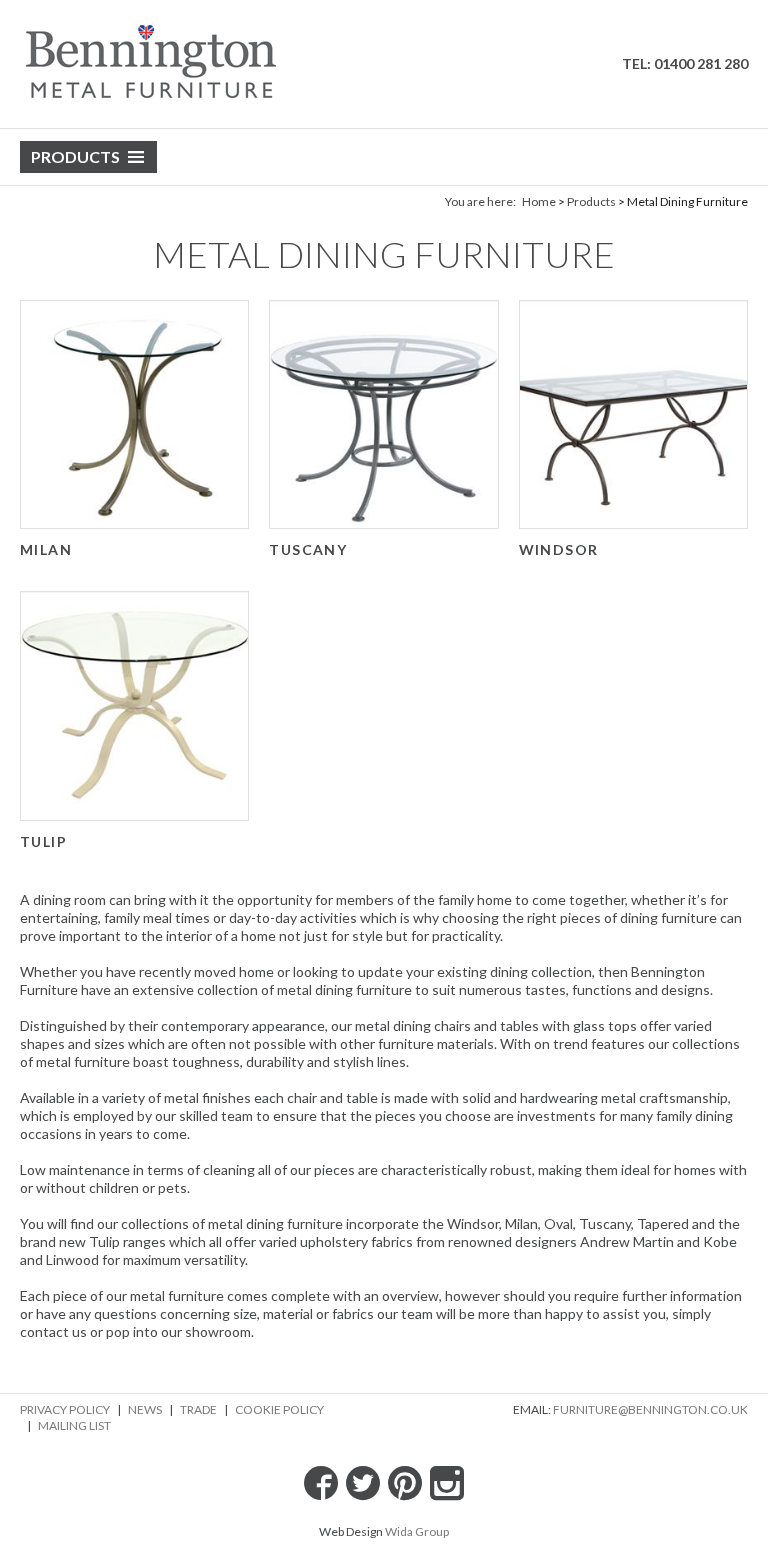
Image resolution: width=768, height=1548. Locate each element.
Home (539, 201)
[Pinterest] (405, 1483)
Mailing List (74, 1425)
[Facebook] (321, 1483)
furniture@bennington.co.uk (650, 1409)
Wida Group (417, 1531)
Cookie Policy (279, 1409)
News (145, 1409)
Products (75, 156)
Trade (198, 1409)
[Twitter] (363, 1483)
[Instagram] (447, 1483)
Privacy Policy (65, 1409)
